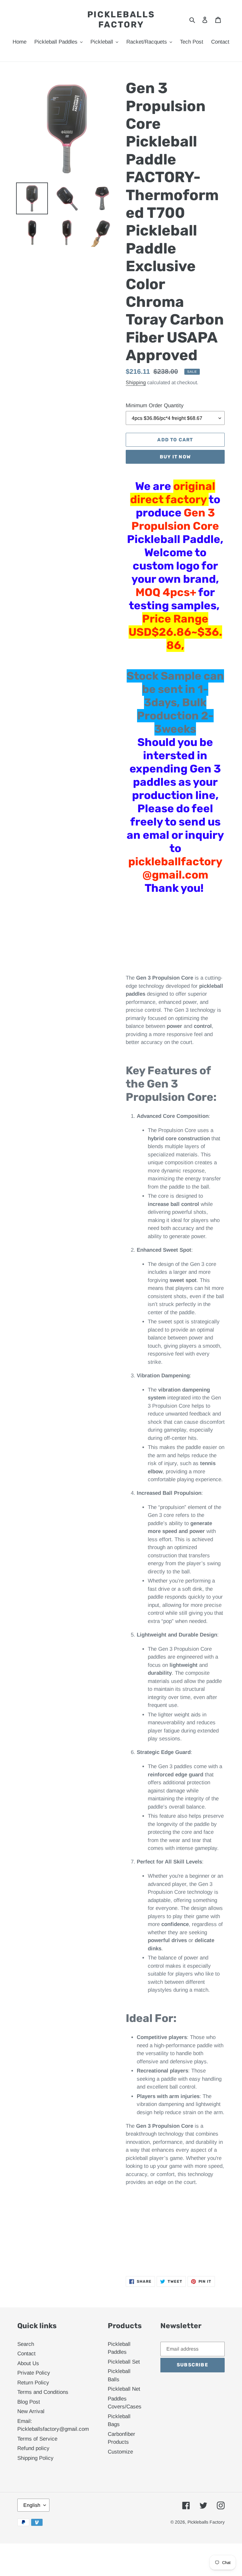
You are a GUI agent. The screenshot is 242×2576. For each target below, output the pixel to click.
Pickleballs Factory (121, 20)
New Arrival (31, 2411)
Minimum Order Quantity (155, 405)
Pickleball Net (124, 2389)
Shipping (136, 382)
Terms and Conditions (43, 2392)
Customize (120, 2452)
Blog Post (29, 2402)
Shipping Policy (35, 2458)
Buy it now (175, 457)
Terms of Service (37, 2439)
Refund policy (33, 2448)
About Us (28, 2363)
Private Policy (34, 2373)
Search (26, 2344)
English (32, 2505)
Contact (26, 2354)
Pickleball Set (124, 2362)
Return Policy (33, 2383)
